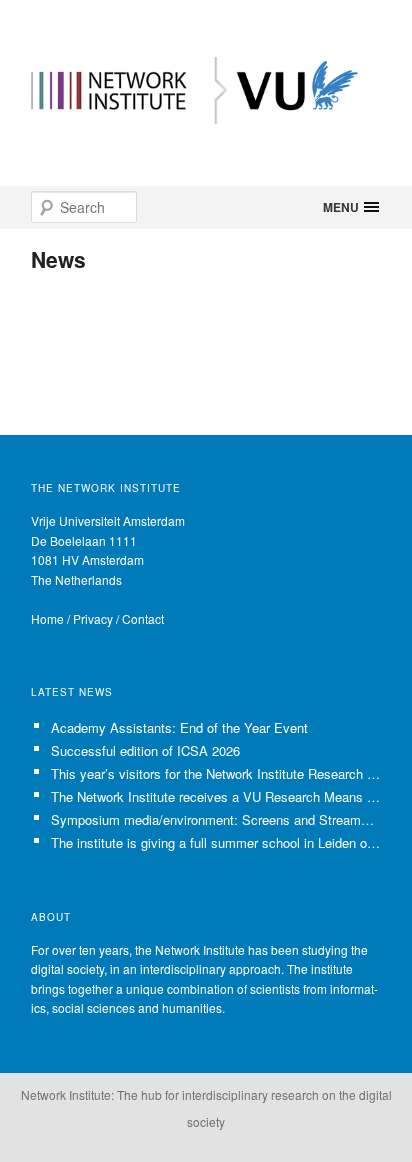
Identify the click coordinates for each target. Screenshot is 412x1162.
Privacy (93, 618)
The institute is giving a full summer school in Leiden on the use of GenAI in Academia (216, 842)
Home (47, 618)
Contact (143, 618)
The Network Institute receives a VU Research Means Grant (216, 796)
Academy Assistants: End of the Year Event (179, 727)
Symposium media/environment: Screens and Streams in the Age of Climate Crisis (216, 819)
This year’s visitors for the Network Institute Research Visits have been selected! (216, 773)
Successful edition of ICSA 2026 (145, 750)
